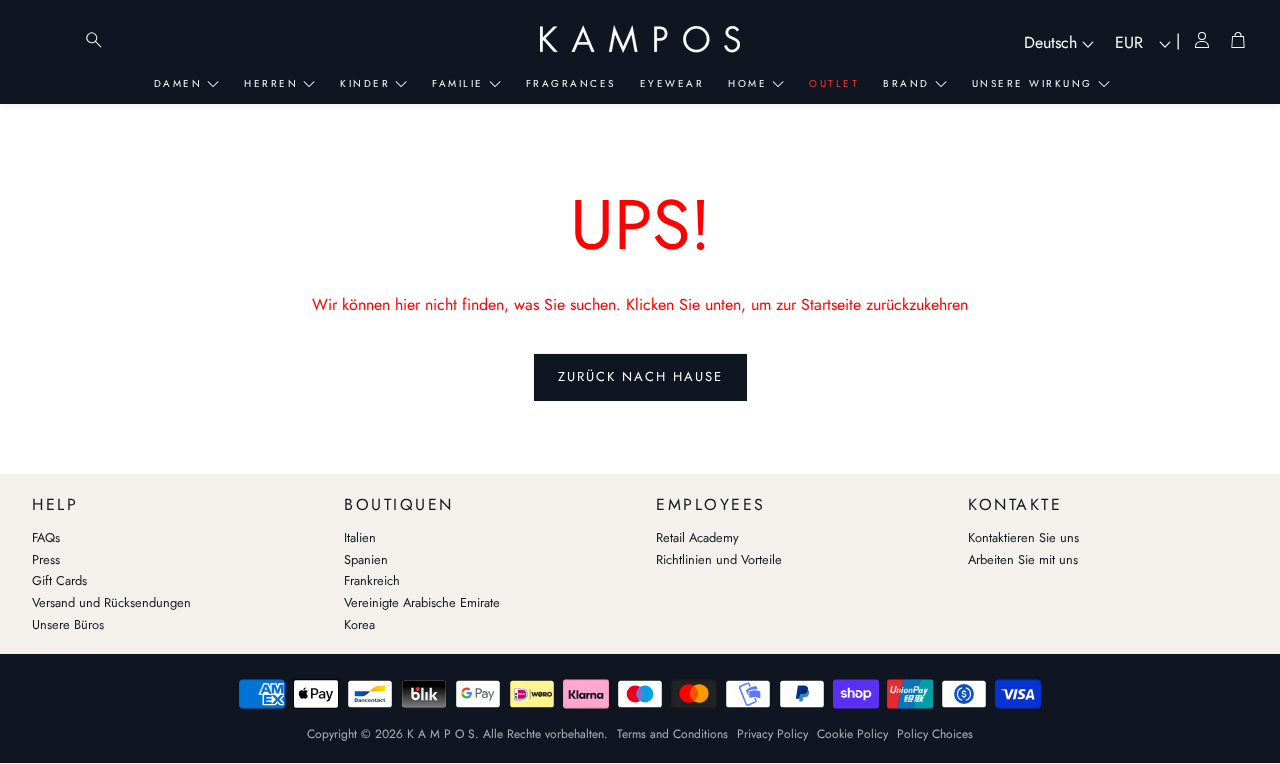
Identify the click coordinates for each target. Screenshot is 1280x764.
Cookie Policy (852, 734)
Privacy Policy (772, 734)
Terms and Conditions (672, 734)
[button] (172, 500)
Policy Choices (935, 734)
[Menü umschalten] (54, 40)
